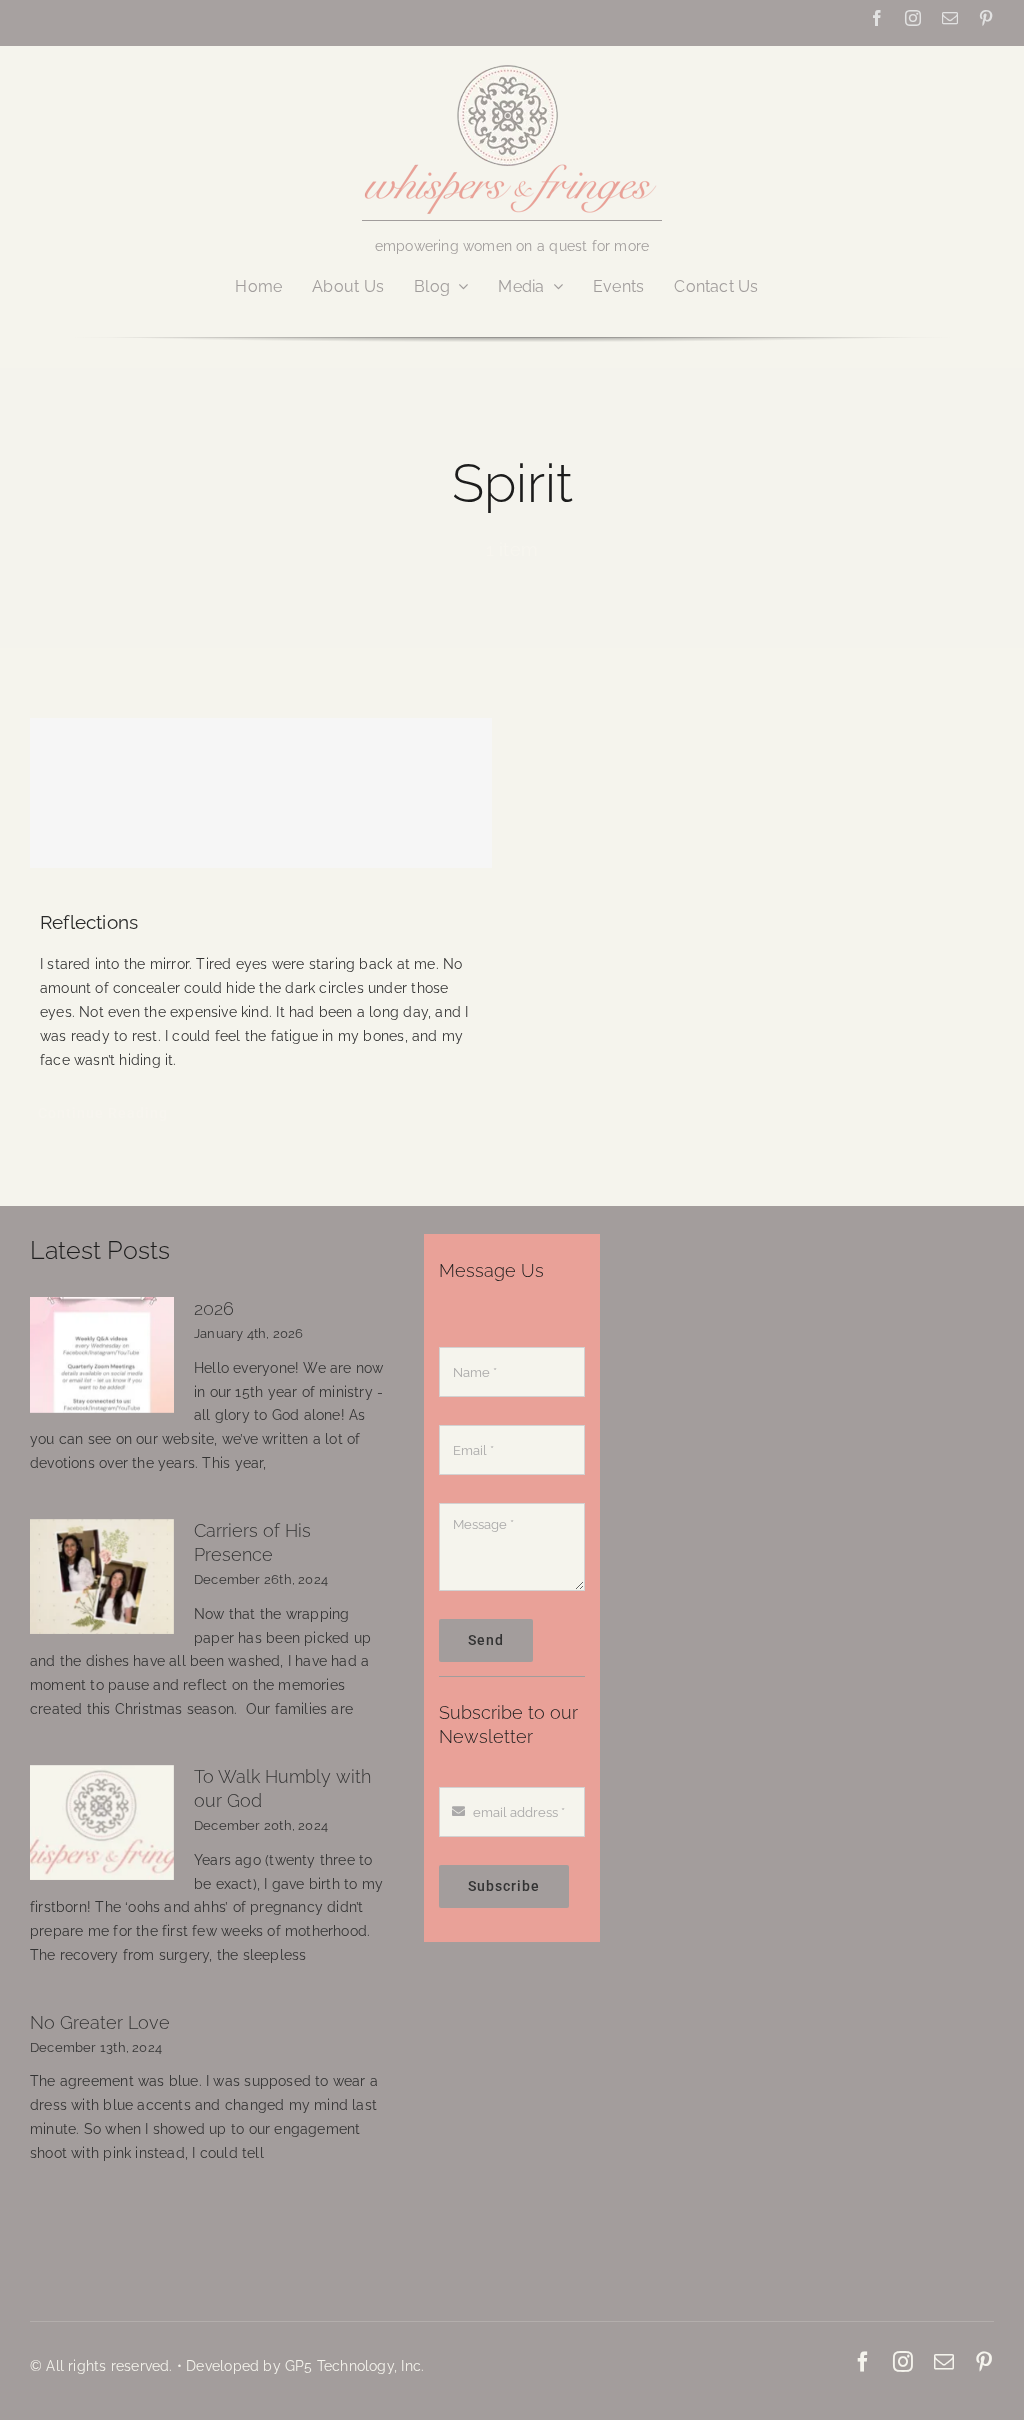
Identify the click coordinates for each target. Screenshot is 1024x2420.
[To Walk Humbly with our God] (102, 1823)
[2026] (102, 1355)
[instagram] (913, 18)
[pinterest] (986, 18)
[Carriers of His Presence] (102, 1577)
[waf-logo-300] (512, 63)
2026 (214, 1308)
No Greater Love (100, 2022)
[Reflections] (261, 793)
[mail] (950, 18)
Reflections (89, 922)
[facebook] (877, 18)
